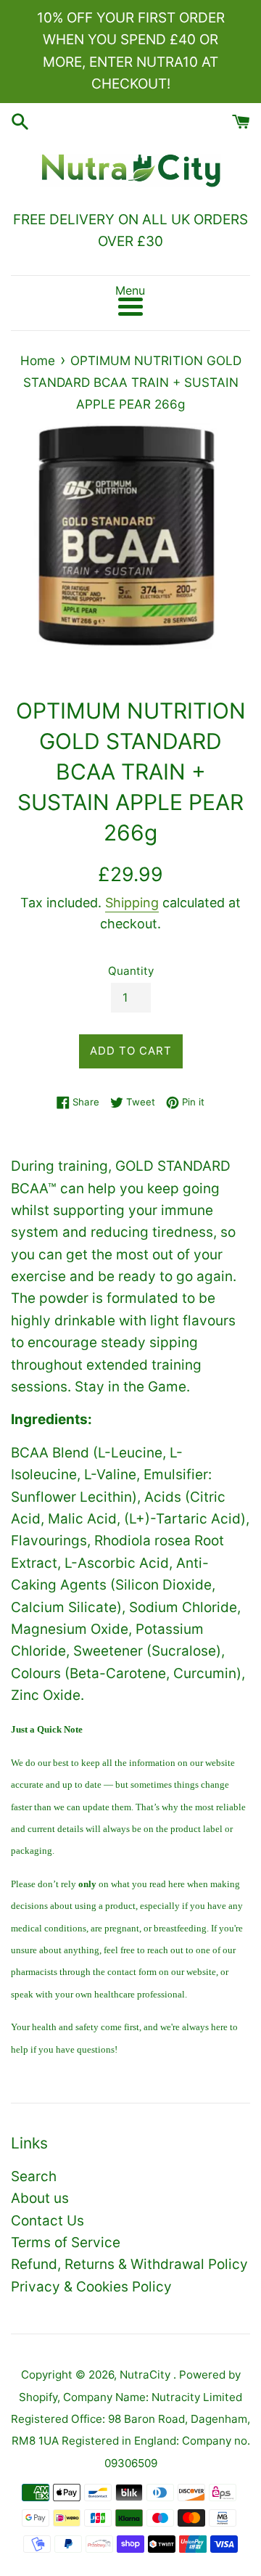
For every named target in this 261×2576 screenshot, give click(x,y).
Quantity (131, 971)
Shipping (132, 903)
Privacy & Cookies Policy (91, 2287)
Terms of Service (66, 2242)
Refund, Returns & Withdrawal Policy (129, 2264)
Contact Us (47, 2221)
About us (40, 2198)
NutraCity (146, 2375)
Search (34, 2176)
